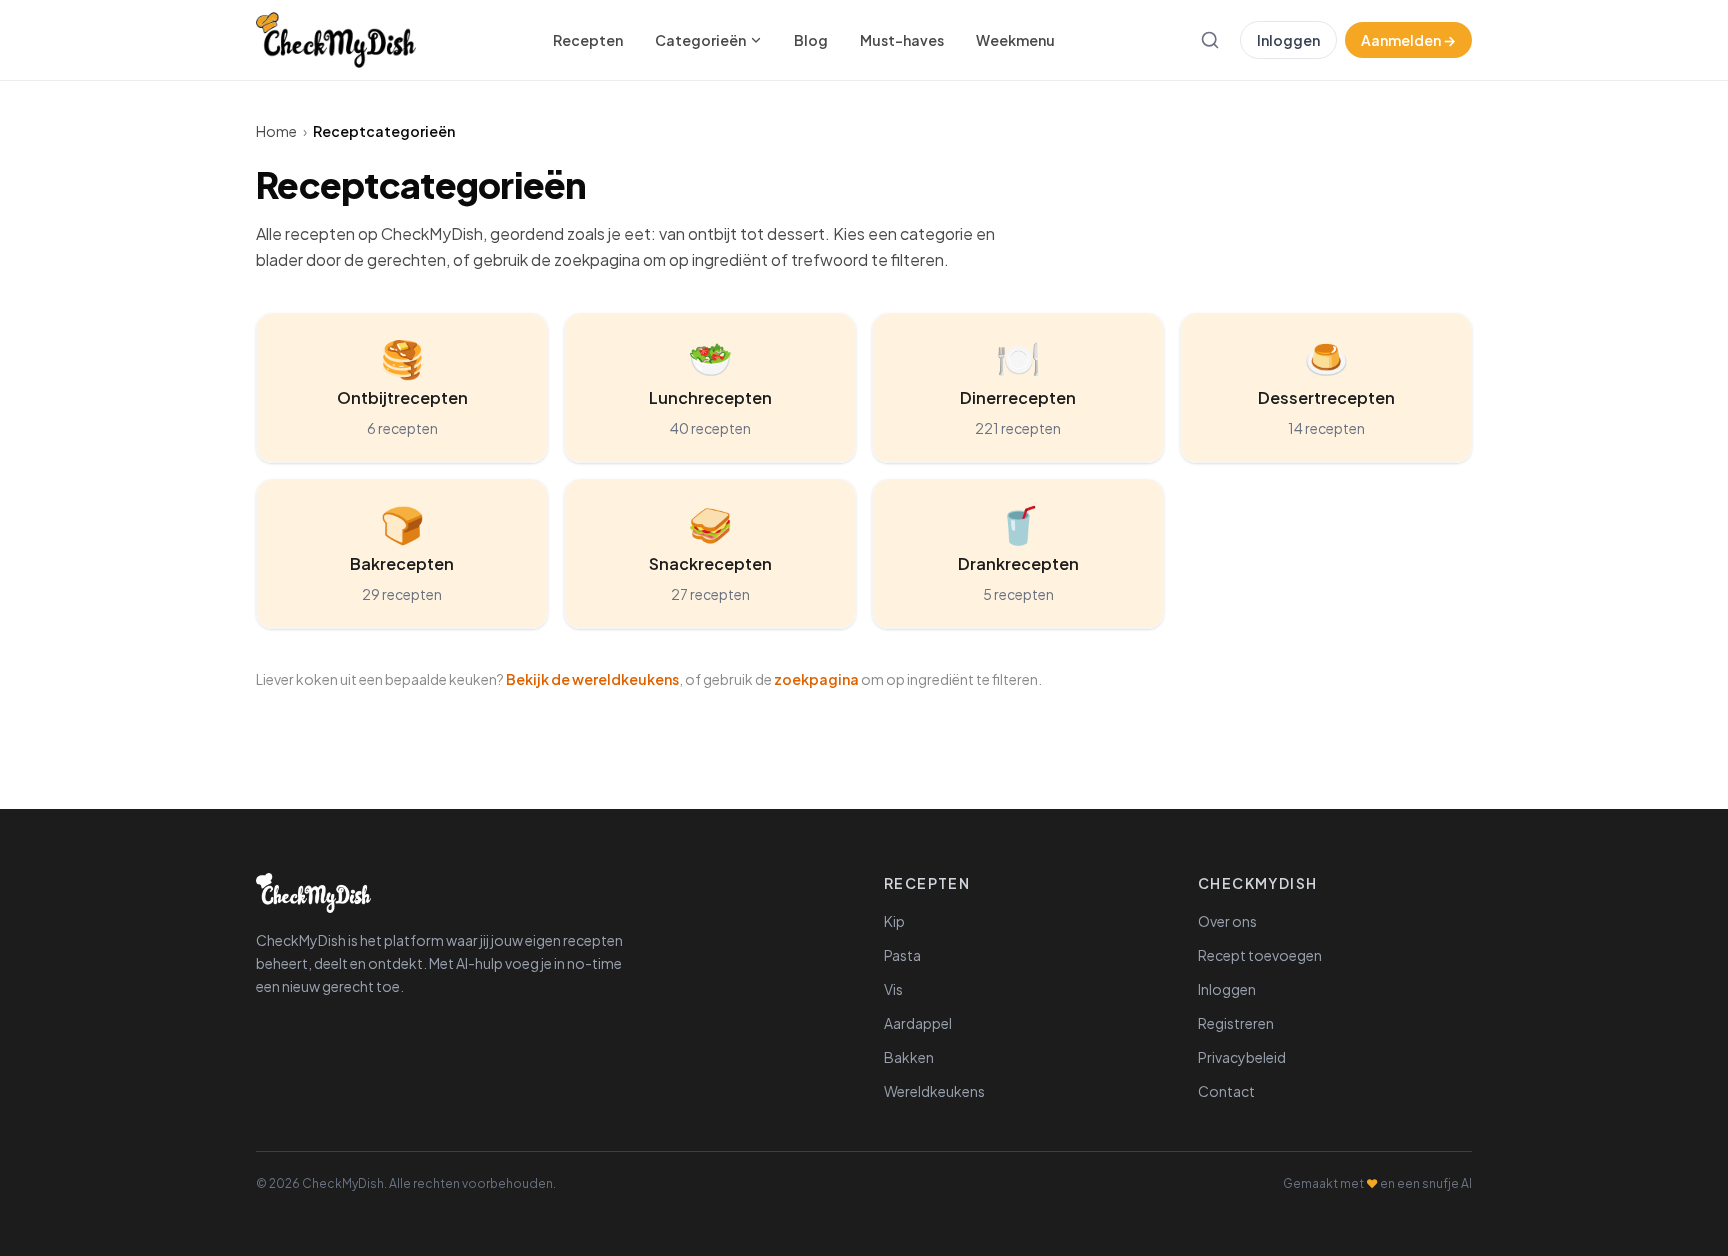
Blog (811, 40)
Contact (1226, 1091)
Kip (894, 921)
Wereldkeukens (934, 1091)
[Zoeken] (1210, 40)
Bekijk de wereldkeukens (592, 679)
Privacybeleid (1242, 1057)
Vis (893, 989)
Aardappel (918, 1023)
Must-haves (902, 40)
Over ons (1227, 921)
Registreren (1236, 1023)
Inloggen (1288, 40)
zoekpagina (816, 679)
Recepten (588, 40)
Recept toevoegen (1260, 955)
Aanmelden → (1408, 40)
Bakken (909, 1057)
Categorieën (700, 40)
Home (276, 131)
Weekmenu (1015, 40)
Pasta (902, 955)
